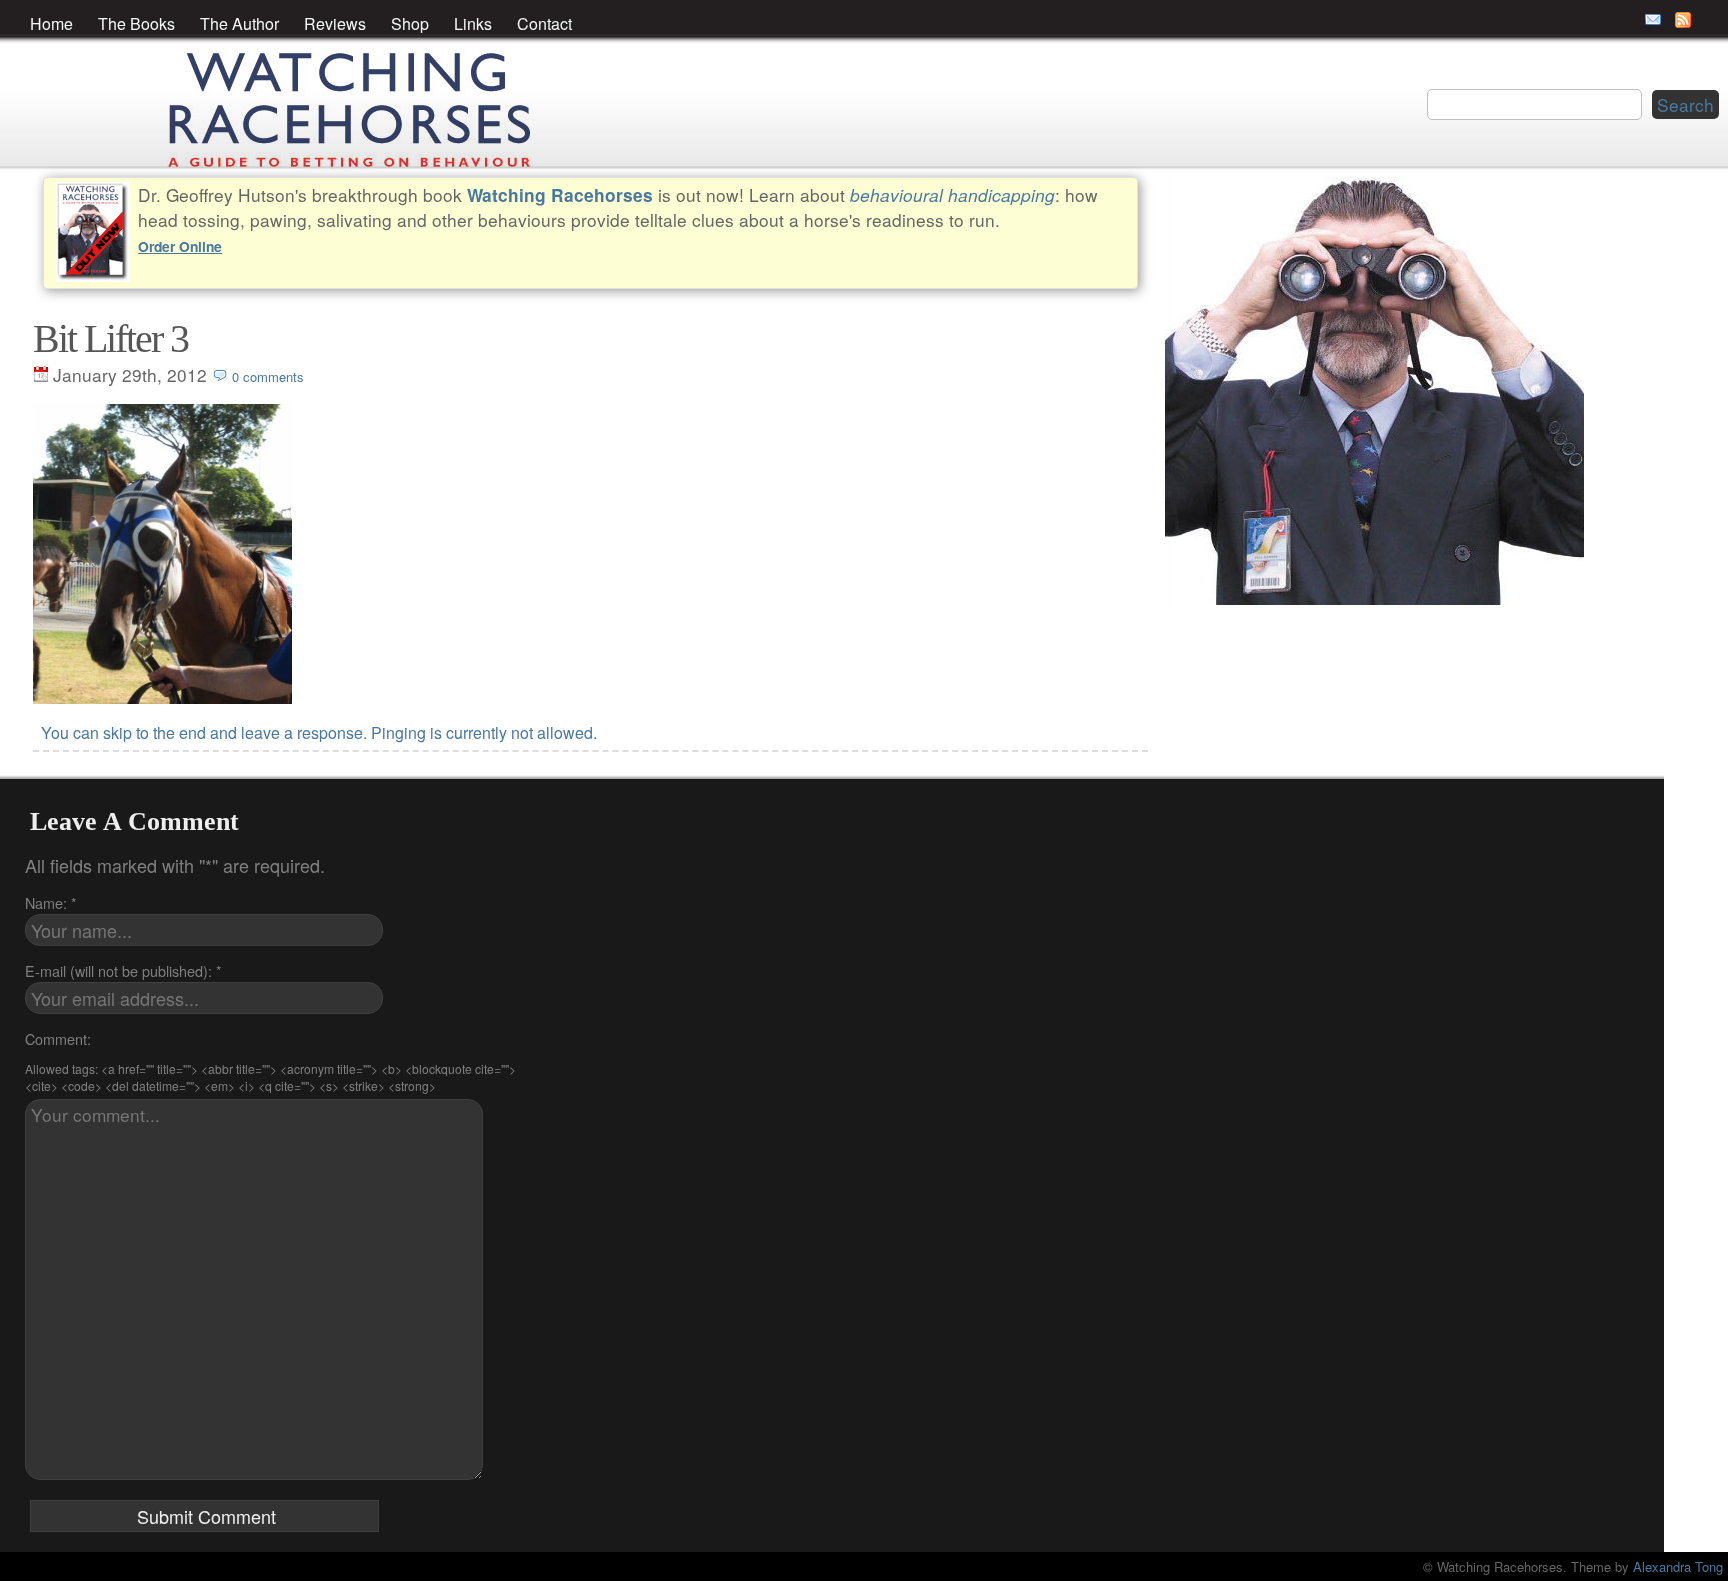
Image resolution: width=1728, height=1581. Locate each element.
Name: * (51, 902)
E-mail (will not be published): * (123, 970)
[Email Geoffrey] (1653, 20)
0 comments (268, 376)
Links (473, 23)
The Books (136, 23)
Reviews (335, 23)
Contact (544, 23)
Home (51, 23)
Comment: (58, 1038)
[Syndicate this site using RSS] (1683, 20)
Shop (410, 23)
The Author (239, 23)
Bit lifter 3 (110, 338)
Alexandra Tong (1678, 1566)
